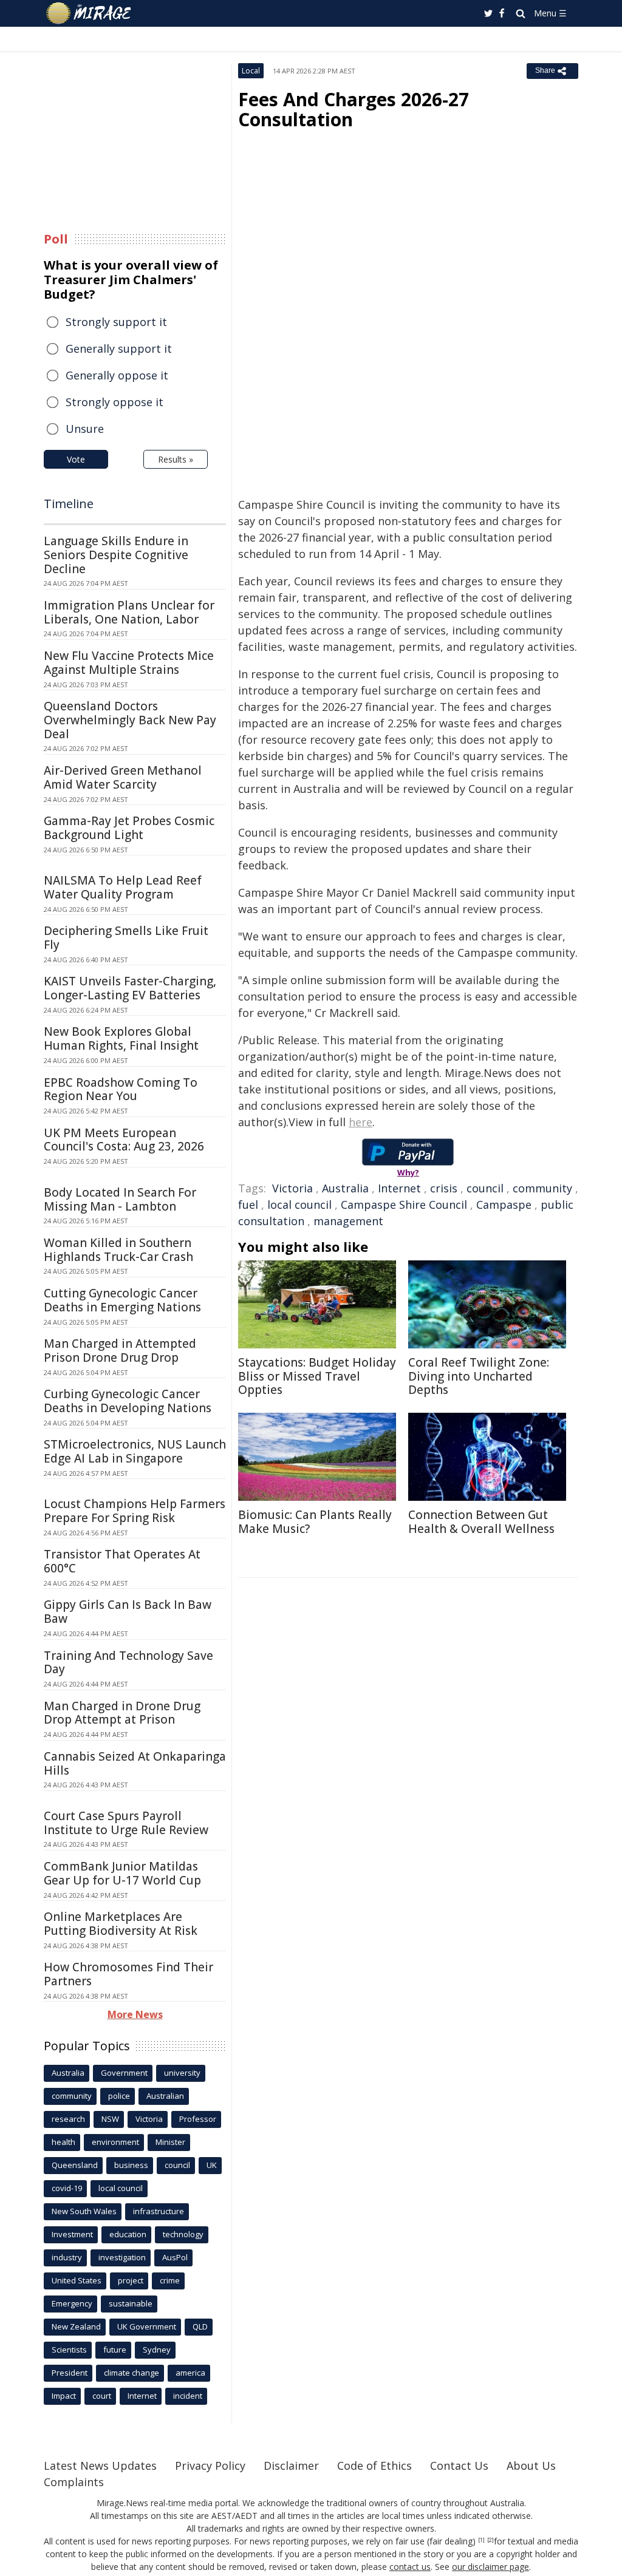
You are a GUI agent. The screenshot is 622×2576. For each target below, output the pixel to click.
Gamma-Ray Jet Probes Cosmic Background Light (129, 828)
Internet (399, 1188)
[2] (490, 2540)
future (115, 2350)
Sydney (157, 2350)
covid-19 (67, 2188)
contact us (410, 2567)
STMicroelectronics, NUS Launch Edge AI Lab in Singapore (135, 1451)
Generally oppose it (117, 375)
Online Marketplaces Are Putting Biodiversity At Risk (121, 1924)
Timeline (69, 504)
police (119, 2096)
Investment (72, 2234)
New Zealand (76, 2326)
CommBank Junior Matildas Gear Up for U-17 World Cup (122, 1873)
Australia (345, 1188)
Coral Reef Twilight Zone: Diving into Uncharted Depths (479, 1376)
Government (124, 2073)
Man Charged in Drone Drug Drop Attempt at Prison (122, 1713)
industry (67, 2257)
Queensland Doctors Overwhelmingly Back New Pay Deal (130, 720)
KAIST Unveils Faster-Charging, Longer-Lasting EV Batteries (130, 988)
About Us (531, 2466)
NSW (110, 2119)
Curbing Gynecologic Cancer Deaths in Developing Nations (128, 1401)
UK (212, 2165)
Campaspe (504, 1205)
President (70, 2373)
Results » (176, 459)
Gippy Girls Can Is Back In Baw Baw (128, 1612)
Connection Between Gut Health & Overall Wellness (481, 1522)
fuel (248, 1205)
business (131, 2165)
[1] (481, 2540)
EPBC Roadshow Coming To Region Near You (121, 1089)
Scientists (69, 2350)
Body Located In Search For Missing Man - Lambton (120, 1199)
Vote (76, 459)
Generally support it (119, 348)
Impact (64, 2396)
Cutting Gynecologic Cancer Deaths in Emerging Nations (122, 1300)
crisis (444, 1188)
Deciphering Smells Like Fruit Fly (126, 938)
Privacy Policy (210, 2466)
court (102, 2396)
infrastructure (159, 2211)
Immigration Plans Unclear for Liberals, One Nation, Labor (129, 612)
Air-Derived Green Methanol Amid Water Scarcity (123, 777)
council (485, 1188)
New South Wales (84, 2211)
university (182, 2073)
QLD (200, 2326)
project (131, 2280)
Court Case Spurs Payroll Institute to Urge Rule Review (126, 1823)
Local (251, 71)
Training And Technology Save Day (128, 1663)
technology (183, 2234)
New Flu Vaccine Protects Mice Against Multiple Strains (129, 663)
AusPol (175, 2257)
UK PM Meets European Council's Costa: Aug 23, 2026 (124, 1140)
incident (188, 2396)
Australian (165, 2096)
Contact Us (459, 2466)
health (63, 2142)
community (542, 1188)
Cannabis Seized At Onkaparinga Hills (135, 1763)
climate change (132, 2373)
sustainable (131, 2303)
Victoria (292, 1188)
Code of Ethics (374, 2466)
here (361, 1122)
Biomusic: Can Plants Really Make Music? (315, 1522)
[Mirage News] (94, 13)
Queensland (75, 2165)
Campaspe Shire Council (404, 1205)
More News (135, 2014)
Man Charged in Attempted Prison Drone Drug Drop (120, 1351)
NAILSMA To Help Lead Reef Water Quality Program (123, 887)
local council (299, 1205)
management (348, 1221)
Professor (198, 2119)
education (128, 2234)
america (190, 2373)
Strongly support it (116, 322)
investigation (122, 2257)
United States (77, 2280)
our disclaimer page (490, 2567)
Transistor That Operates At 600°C (122, 1561)
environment (115, 2142)
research (68, 2119)
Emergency (72, 2303)
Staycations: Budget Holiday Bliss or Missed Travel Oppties (317, 1376)
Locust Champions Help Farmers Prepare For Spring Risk (135, 1511)
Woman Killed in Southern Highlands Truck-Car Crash (118, 1250)
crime (170, 2280)
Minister (170, 2142)
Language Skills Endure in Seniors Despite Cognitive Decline (116, 555)
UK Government (147, 2326)
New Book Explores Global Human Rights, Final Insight (121, 1038)
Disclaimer (291, 2466)
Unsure (85, 429)
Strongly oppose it (114, 402)
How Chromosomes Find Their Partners (128, 1974)
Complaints (74, 2482)
